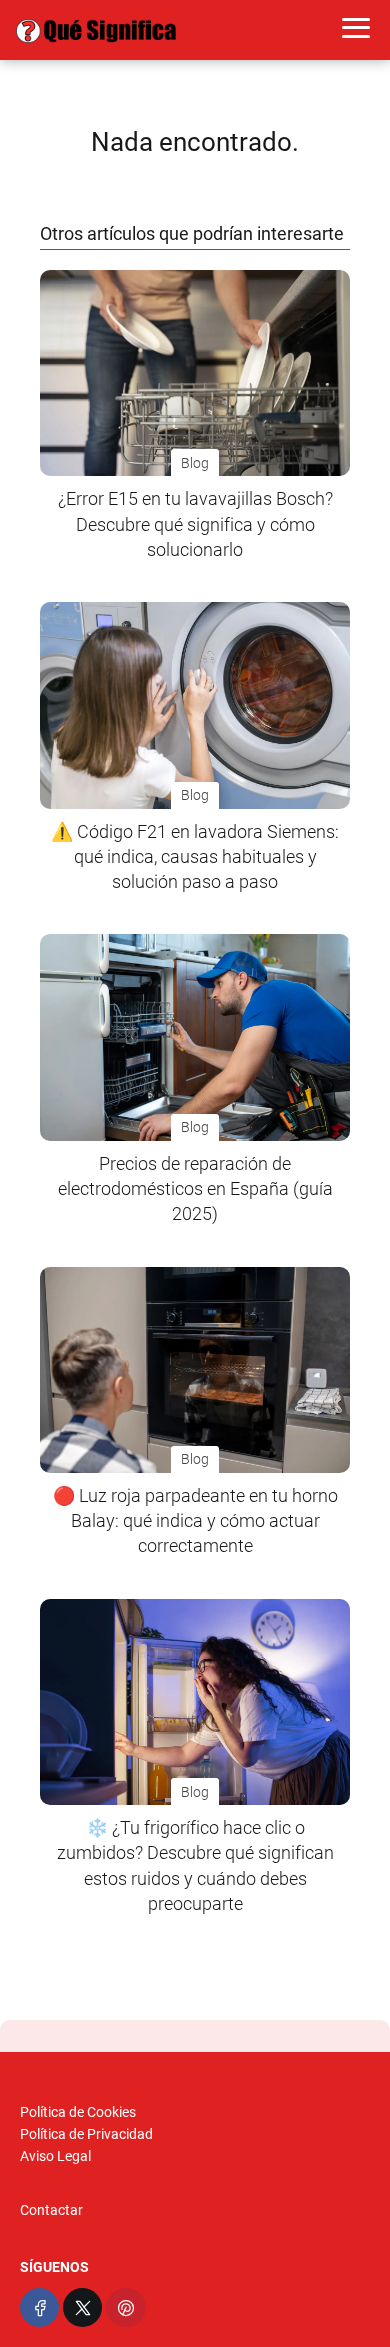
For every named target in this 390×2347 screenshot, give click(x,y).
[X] (82, 2307)
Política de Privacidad (86, 2134)
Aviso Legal (55, 2156)
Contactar (51, 2210)
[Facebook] (39, 2307)
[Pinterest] (125, 2307)
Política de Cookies (78, 2112)
